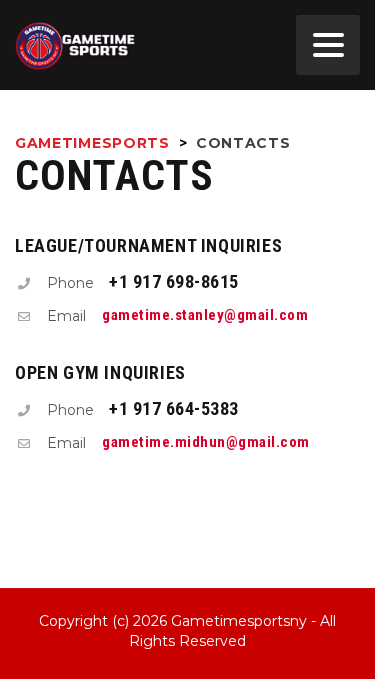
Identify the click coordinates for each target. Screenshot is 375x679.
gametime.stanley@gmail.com (205, 315)
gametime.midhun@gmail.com (206, 442)
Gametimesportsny (239, 621)
